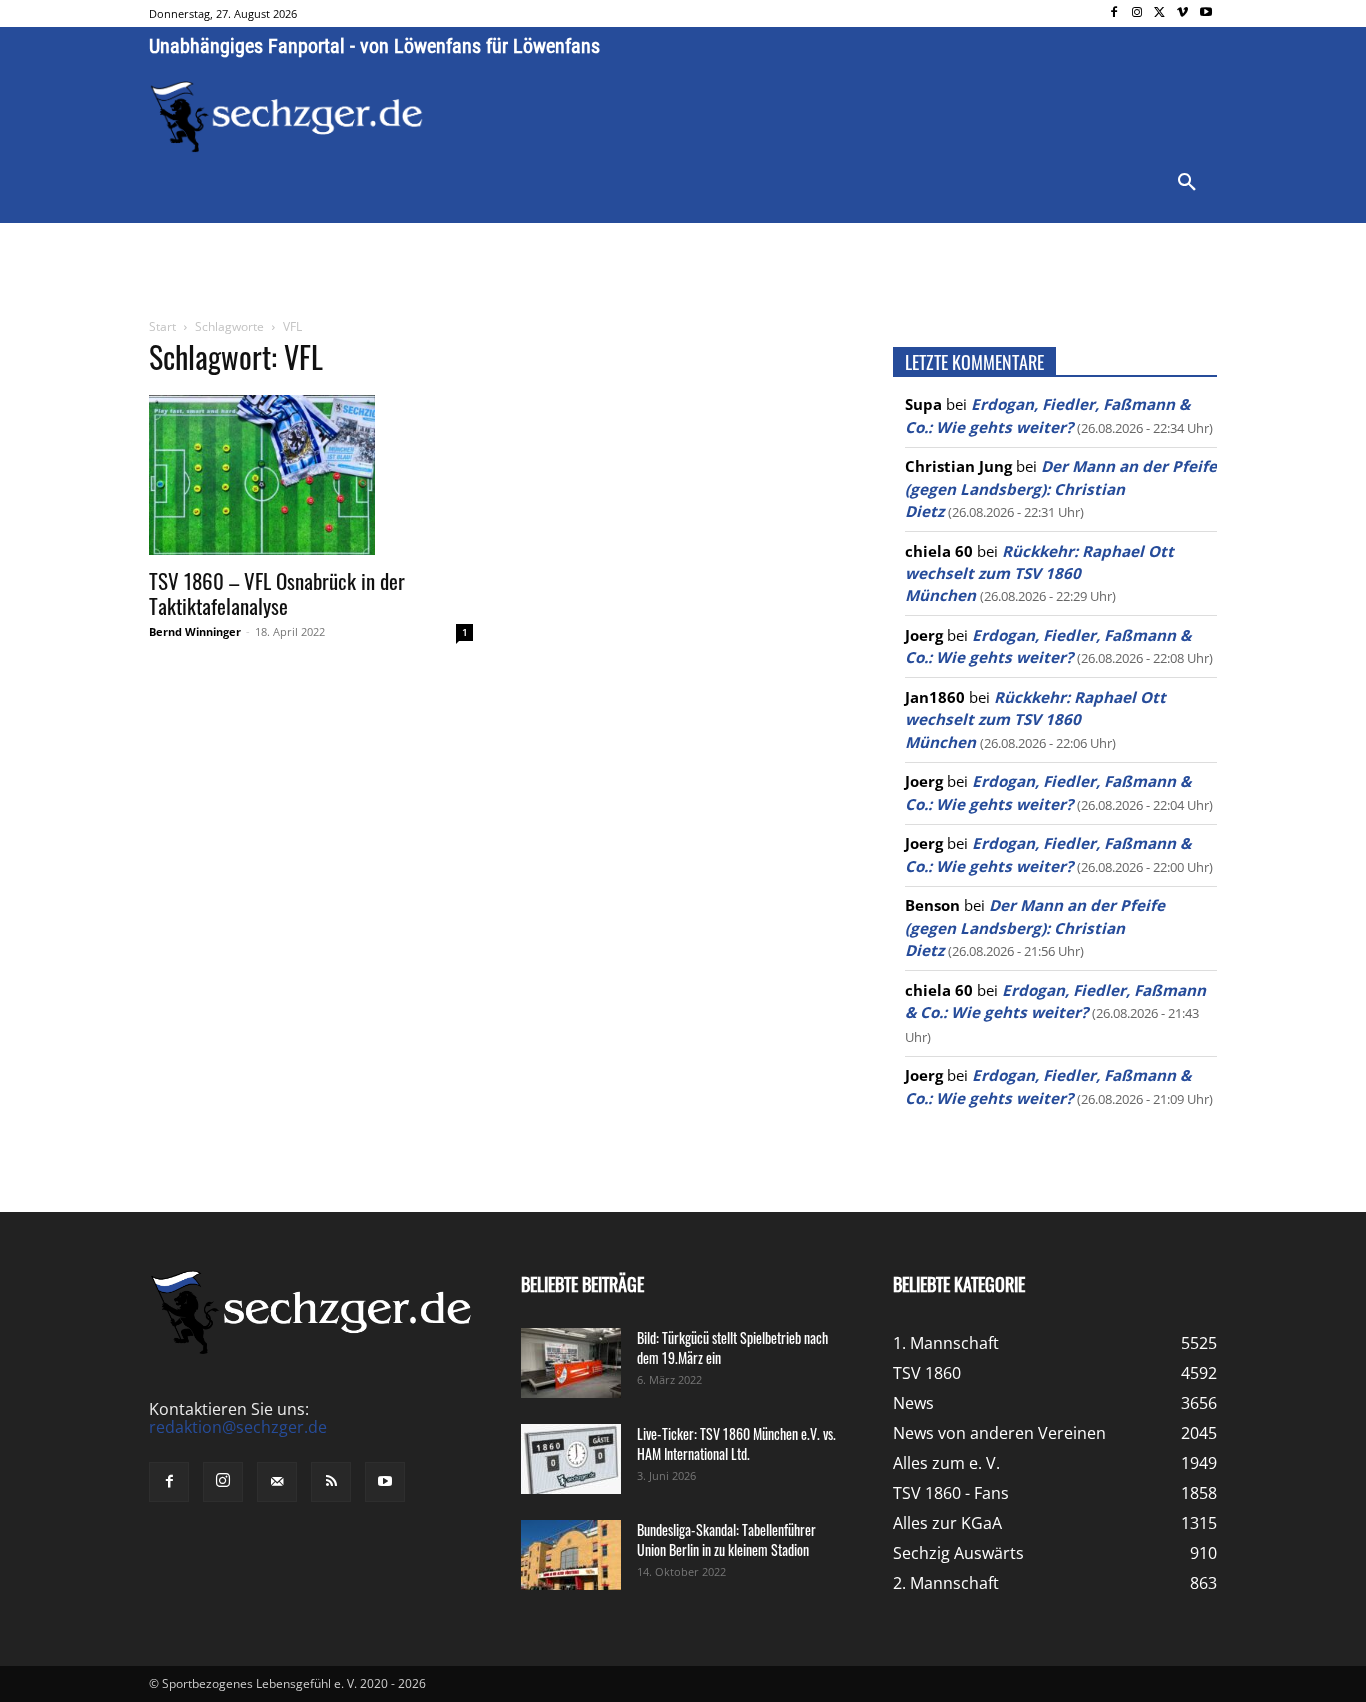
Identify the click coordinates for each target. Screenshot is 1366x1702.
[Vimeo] (1182, 13)
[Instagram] (1137, 13)
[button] (1187, 183)
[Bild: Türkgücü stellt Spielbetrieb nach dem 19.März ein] (571, 1363)
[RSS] (331, 1482)
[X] (1160, 13)
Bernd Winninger (195, 631)
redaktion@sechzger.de (238, 1427)
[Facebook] (1114, 13)
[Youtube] (1205, 13)
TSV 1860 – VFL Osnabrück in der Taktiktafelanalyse (277, 593)
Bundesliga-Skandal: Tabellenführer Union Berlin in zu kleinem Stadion (726, 1539)
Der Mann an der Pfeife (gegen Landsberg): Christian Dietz (1061, 488)
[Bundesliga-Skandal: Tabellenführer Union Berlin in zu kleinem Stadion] (571, 1555)
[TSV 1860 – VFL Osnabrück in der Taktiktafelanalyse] (311, 475)
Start (162, 326)
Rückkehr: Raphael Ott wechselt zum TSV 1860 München (1039, 573)
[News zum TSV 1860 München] (286, 117)
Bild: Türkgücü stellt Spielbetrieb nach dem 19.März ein (732, 1347)
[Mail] (277, 1482)
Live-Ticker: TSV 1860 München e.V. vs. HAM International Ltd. (736, 1443)
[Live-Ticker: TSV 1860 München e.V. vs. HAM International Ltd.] (571, 1459)
